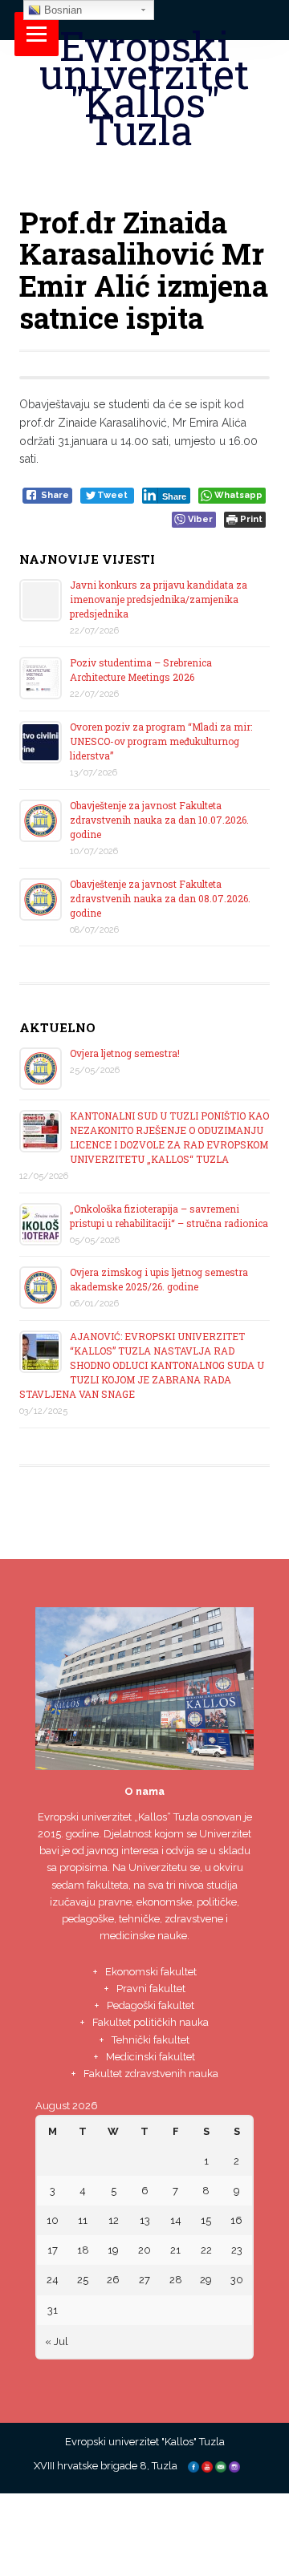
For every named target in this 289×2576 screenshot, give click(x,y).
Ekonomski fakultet (151, 1972)
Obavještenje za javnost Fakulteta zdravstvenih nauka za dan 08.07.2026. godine (160, 898)
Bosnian (61, 10)
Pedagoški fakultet (151, 2005)
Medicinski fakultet (151, 2057)
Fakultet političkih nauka (151, 2022)
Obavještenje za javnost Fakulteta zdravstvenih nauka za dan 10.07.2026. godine (159, 820)
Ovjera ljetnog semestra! (125, 1053)
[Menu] (37, 34)
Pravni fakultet (151, 1989)
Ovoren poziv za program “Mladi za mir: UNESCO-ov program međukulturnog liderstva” (161, 741)
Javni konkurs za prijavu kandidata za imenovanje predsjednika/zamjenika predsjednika (159, 599)
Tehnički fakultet (151, 2040)
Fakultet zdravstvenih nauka (151, 2074)
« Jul (57, 2341)
